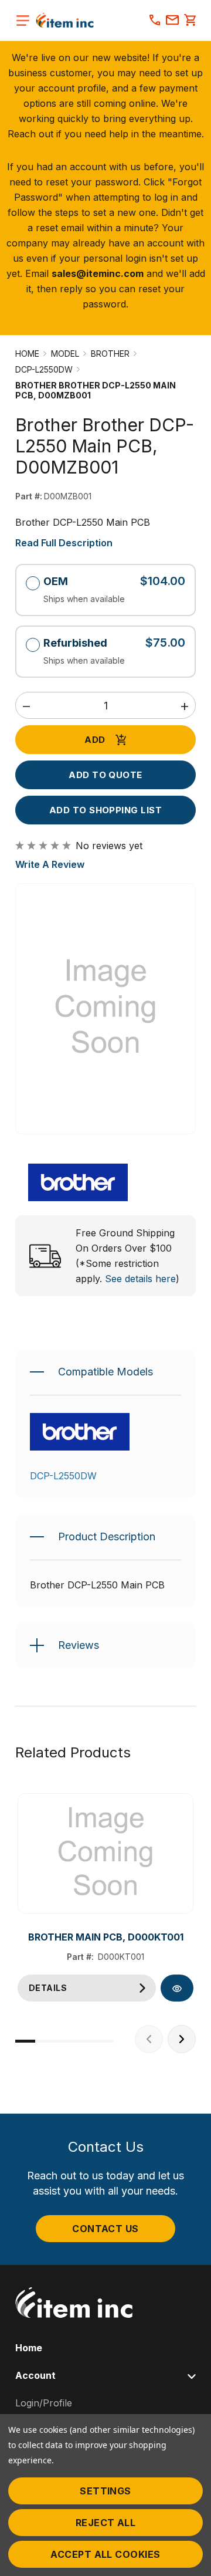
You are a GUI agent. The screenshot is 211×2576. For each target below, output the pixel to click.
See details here (140, 1279)
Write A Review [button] (50, 864)
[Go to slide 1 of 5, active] (25, 2041)
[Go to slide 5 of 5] (104, 2041)
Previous (149, 2039)
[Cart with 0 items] (190, 21)
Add (95, 740)
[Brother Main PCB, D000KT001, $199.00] (105, 1854)
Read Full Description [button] (64, 543)
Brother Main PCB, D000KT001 (106, 1937)
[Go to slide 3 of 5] (64, 2041)
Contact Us (105, 2229)
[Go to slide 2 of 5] (45, 2041)
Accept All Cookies (105, 2554)
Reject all (106, 2523)
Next (182, 2039)
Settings (105, 2491)
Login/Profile (44, 2403)
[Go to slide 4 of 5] (84, 2041)
